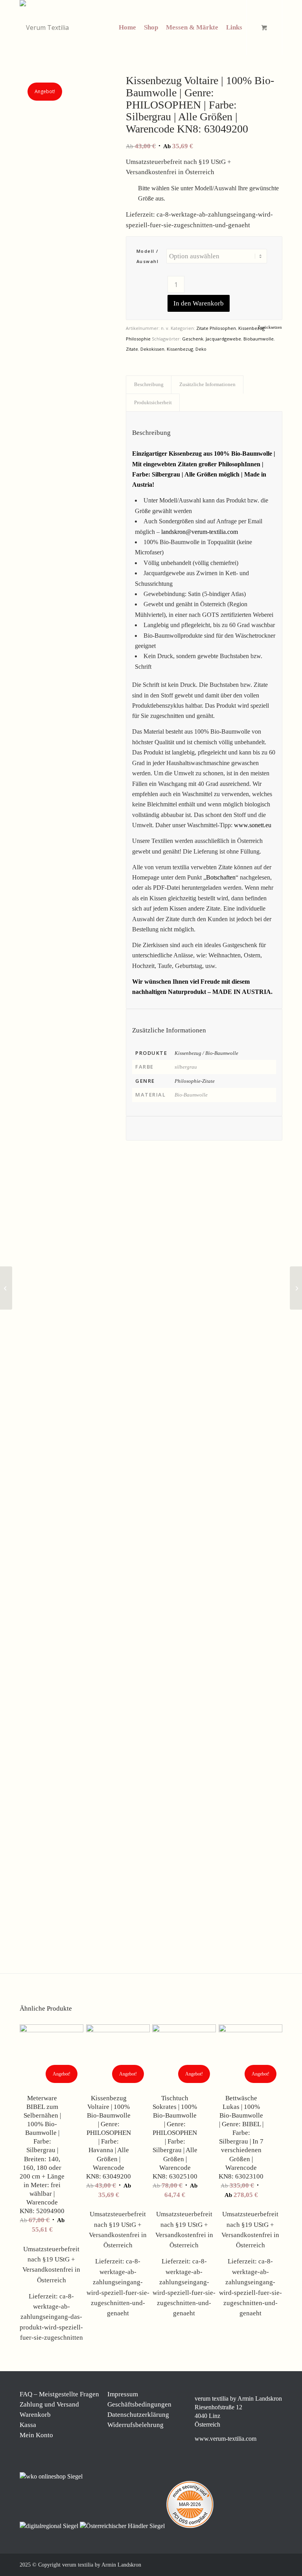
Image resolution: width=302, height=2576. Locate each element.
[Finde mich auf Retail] (123, 2526)
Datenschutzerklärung (138, 2415)
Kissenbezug (180, 349)
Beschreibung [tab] (149, 384)
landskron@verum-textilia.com (200, 532)
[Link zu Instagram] (241, 2564)
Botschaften (221, 877)
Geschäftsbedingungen (139, 2404)
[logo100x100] (44, 28)
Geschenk (193, 339)
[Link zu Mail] (265, 2564)
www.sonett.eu (253, 825)
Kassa (28, 2425)
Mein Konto (36, 2435)
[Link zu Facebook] (229, 2564)
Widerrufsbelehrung (135, 2425)
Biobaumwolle (259, 339)
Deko (201, 349)
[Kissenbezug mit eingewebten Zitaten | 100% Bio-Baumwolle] (63, 1042)
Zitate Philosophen (216, 328)
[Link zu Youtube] (276, 2564)
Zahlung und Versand (49, 2404)
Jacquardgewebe (223, 339)
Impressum (123, 2394)
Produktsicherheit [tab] (153, 402)
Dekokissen (152, 349)
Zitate (132, 349)
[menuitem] (127, 28)
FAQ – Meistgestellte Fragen (59, 2394)
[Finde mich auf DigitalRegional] (50, 2526)
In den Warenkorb (199, 303)
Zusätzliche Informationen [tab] (207, 384)
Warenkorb (35, 2415)
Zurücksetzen (270, 327)
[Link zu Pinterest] (253, 2564)
